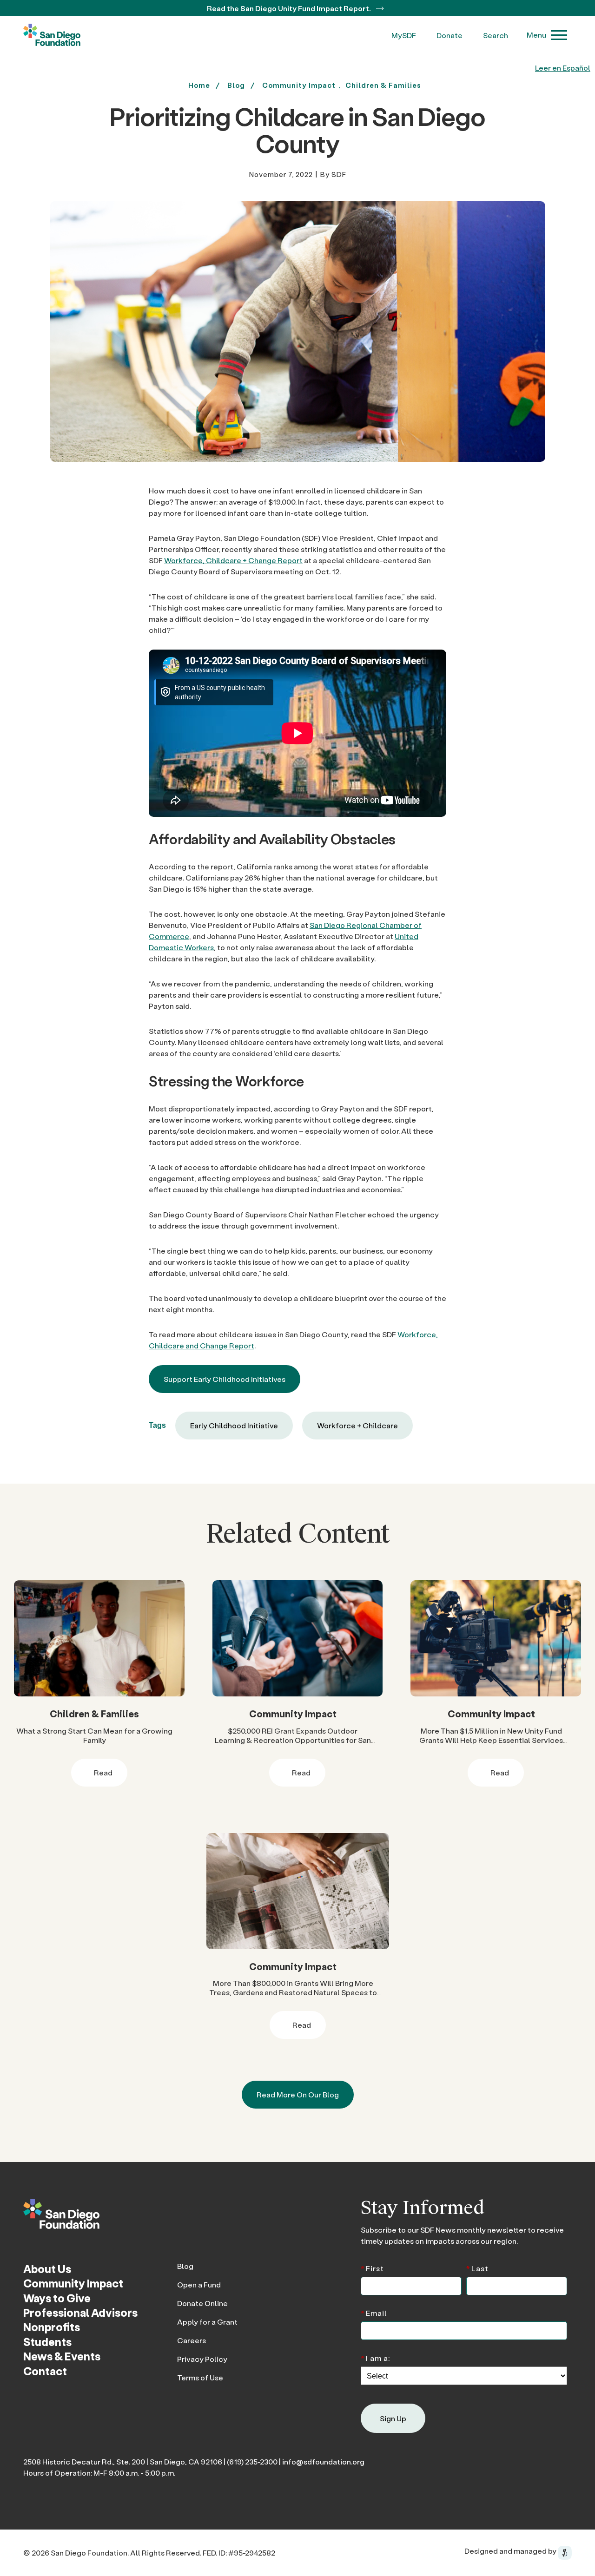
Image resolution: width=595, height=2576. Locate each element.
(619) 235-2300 (252, 2461)
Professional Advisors (80, 2312)
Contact (45, 2371)
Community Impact (299, 85)
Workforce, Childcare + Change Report (233, 560)
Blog (185, 2266)
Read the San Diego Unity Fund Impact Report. (290, 8)
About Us (47, 2269)
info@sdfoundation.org (323, 2461)
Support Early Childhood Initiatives (225, 1379)
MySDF (404, 35)
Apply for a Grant (207, 2322)
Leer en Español (563, 68)
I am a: (375, 2357)
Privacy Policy (202, 2359)
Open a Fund (199, 2284)
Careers (192, 2340)
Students (47, 2342)
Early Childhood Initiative (234, 1425)
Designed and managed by (511, 2551)
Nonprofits (52, 2327)
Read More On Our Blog (298, 2094)
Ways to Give (57, 2298)
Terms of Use (200, 2377)
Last (477, 2268)
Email (374, 2312)
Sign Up (393, 2418)
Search (496, 35)
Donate (450, 35)
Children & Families (383, 85)
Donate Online (202, 2303)
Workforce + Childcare (357, 1425)
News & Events (62, 2356)
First (372, 2268)
